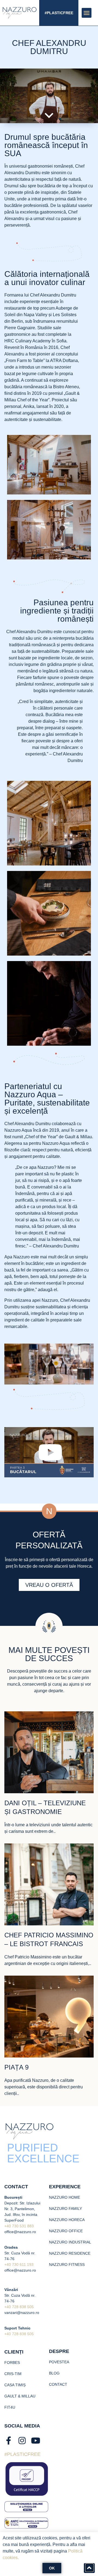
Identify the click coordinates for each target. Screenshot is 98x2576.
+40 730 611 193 (19, 2264)
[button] (87, 13)
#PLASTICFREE (59, 13)
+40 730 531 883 (19, 2226)
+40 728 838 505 (19, 2307)
